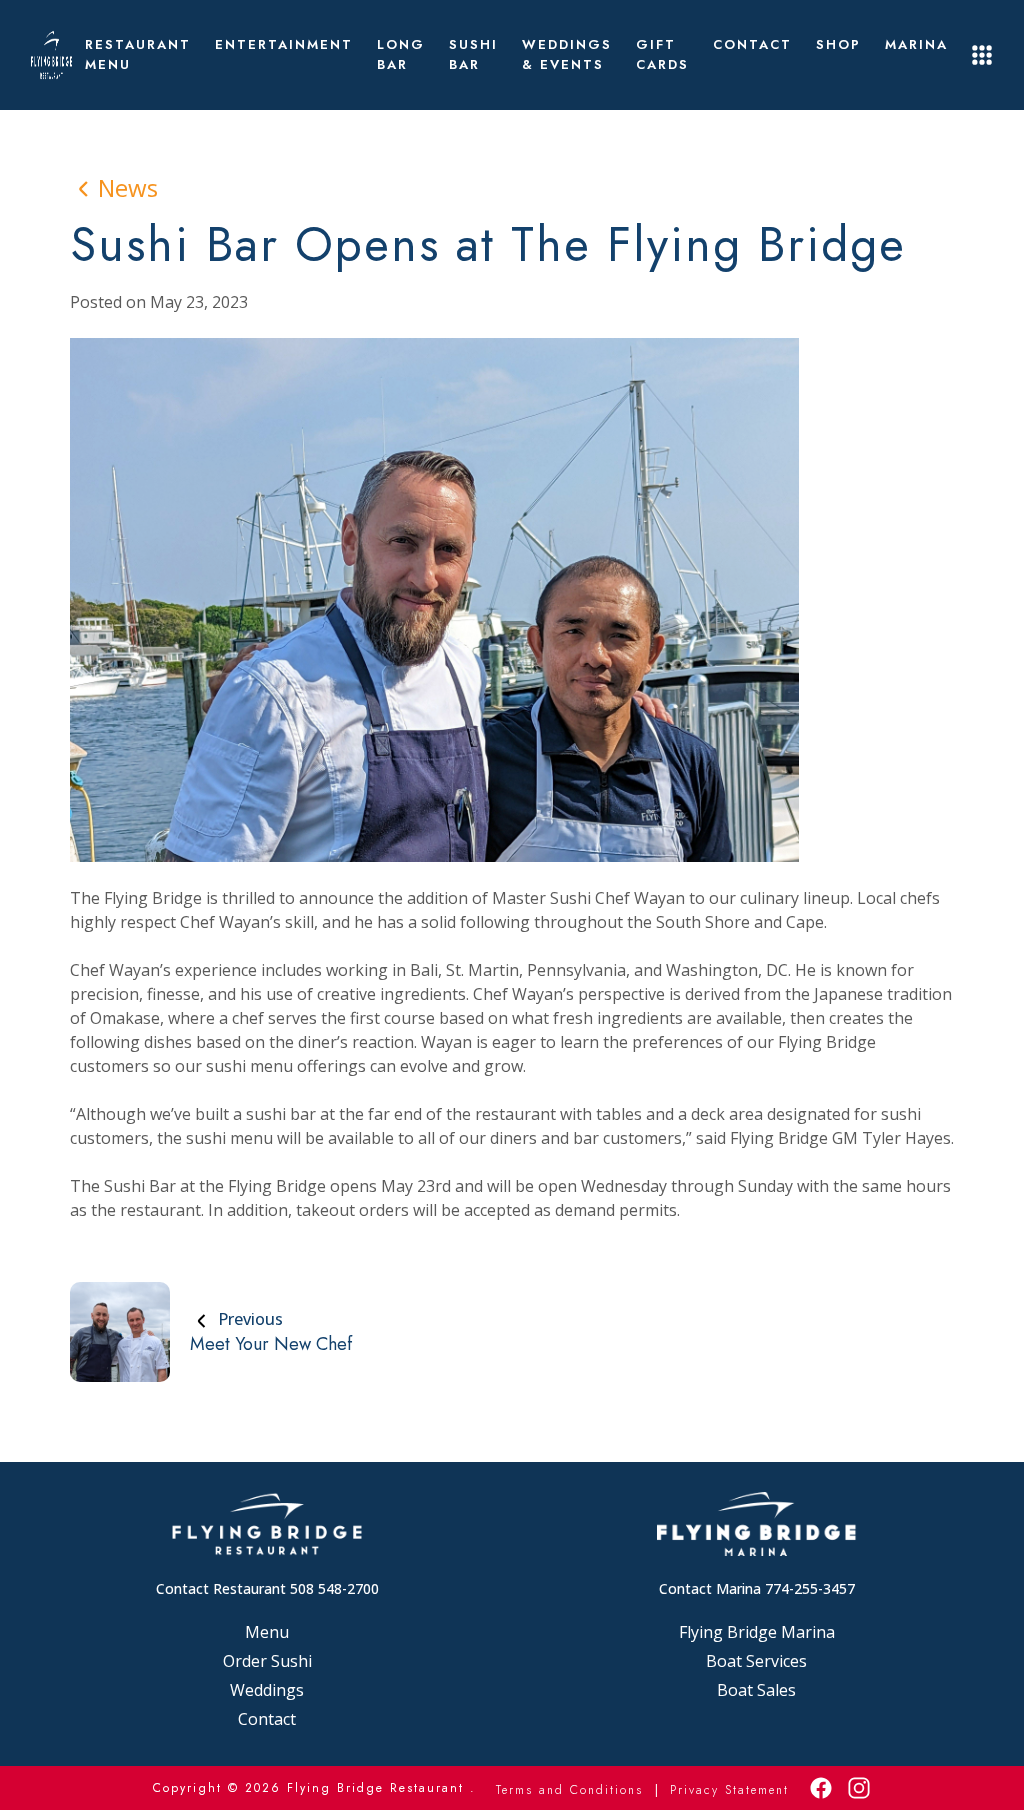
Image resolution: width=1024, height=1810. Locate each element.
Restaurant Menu (138, 54)
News (128, 187)
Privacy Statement (729, 1790)
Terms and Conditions (569, 1790)
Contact (752, 44)
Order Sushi (267, 1661)
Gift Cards (662, 54)
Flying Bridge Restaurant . (381, 1788)
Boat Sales (756, 1690)
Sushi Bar (473, 54)
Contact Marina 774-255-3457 (757, 1588)
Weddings (267, 1690)
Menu (267, 1632)
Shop (838, 44)
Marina (916, 44)
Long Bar (401, 54)
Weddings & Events (567, 54)
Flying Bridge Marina (757, 1632)
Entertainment (284, 44)
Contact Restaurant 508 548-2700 (267, 1588)
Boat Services (756, 1661)
